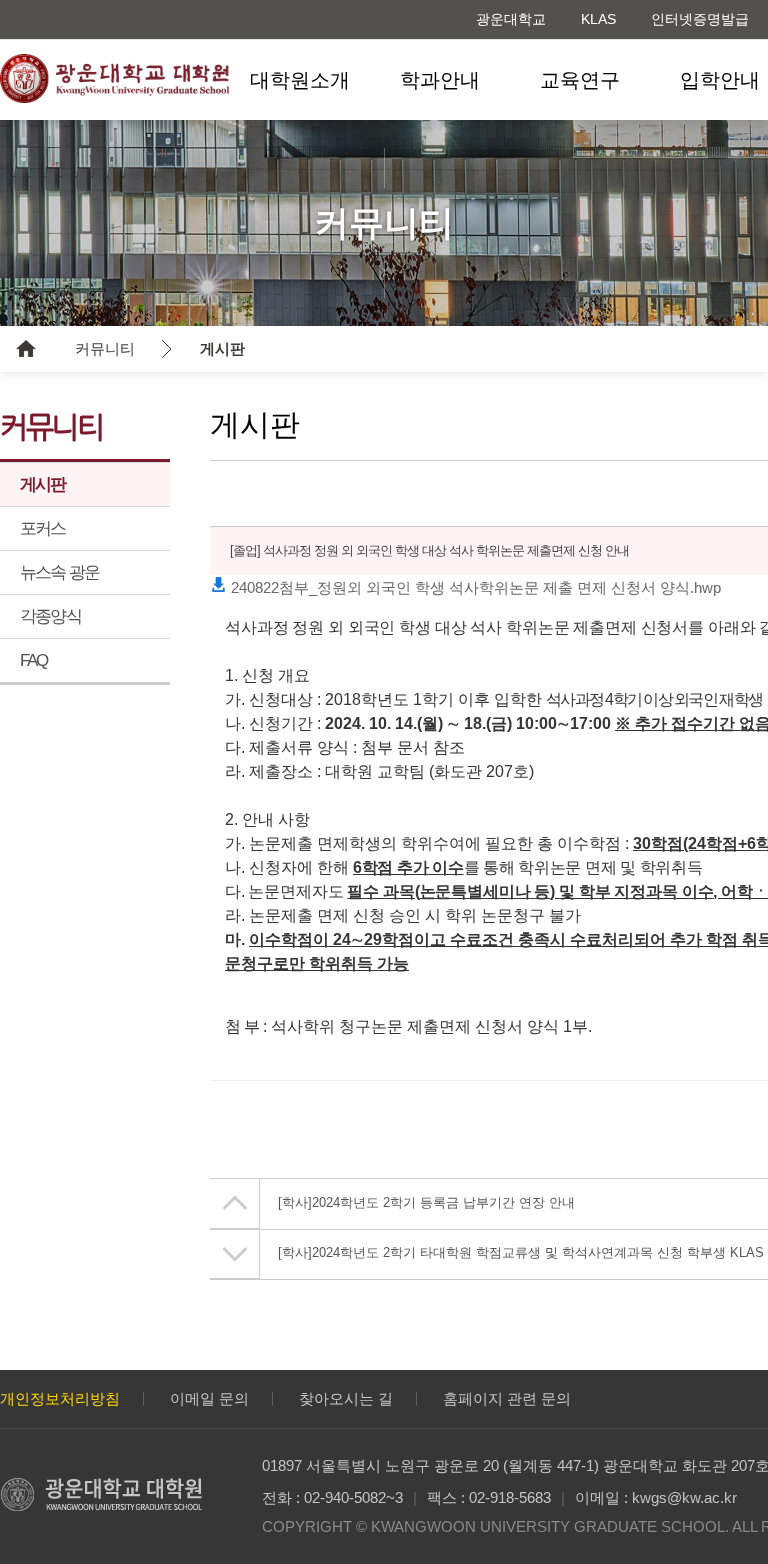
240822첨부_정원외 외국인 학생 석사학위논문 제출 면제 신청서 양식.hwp (474, 587)
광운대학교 (511, 19)
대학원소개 (300, 80)
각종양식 (50, 616)
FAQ (34, 660)
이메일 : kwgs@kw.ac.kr (656, 1497)
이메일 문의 (209, 1398)
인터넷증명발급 (700, 19)
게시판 (222, 348)
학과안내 (440, 80)
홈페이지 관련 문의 (507, 1398)
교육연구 (580, 80)
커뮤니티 (105, 348)
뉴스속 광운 (59, 572)
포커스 (43, 528)
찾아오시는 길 (346, 1398)
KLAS (598, 19)
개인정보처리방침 (60, 1398)
